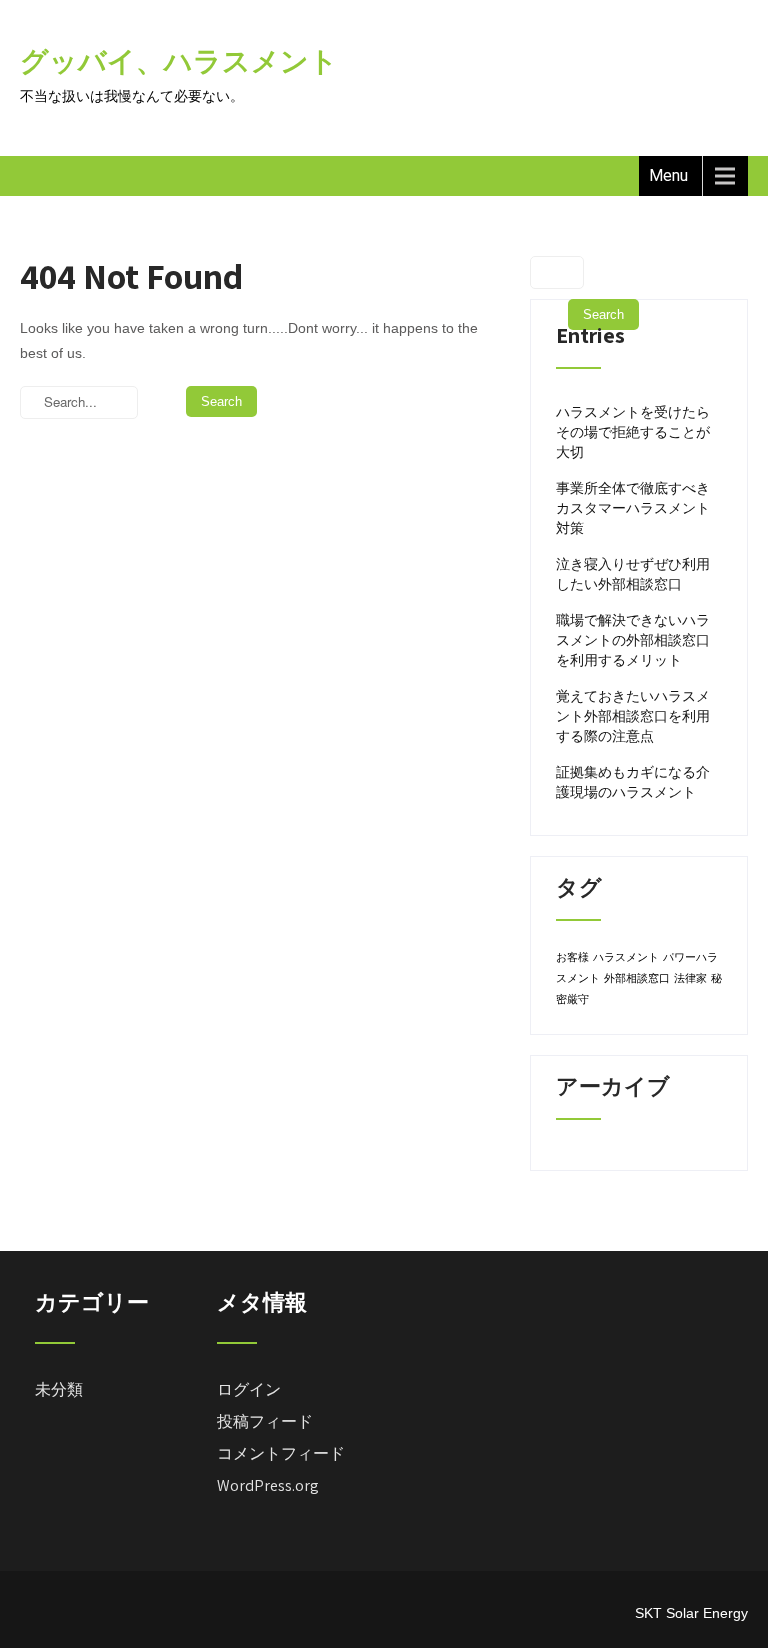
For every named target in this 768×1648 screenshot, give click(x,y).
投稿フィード (265, 1421)
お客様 (572, 957)
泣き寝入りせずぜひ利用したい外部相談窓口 (633, 574)
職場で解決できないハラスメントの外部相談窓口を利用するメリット (633, 640)
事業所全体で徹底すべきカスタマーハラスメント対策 (633, 508)
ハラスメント (626, 957)
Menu (668, 175)
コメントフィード (281, 1453)
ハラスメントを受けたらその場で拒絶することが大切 (633, 432)
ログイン (249, 1389)
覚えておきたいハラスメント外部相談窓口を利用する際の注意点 (633, 716)
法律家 (690, 978)
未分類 (59, 1389)
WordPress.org (268, 1485)
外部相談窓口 (637, 978)
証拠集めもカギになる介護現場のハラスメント (633, 782)
